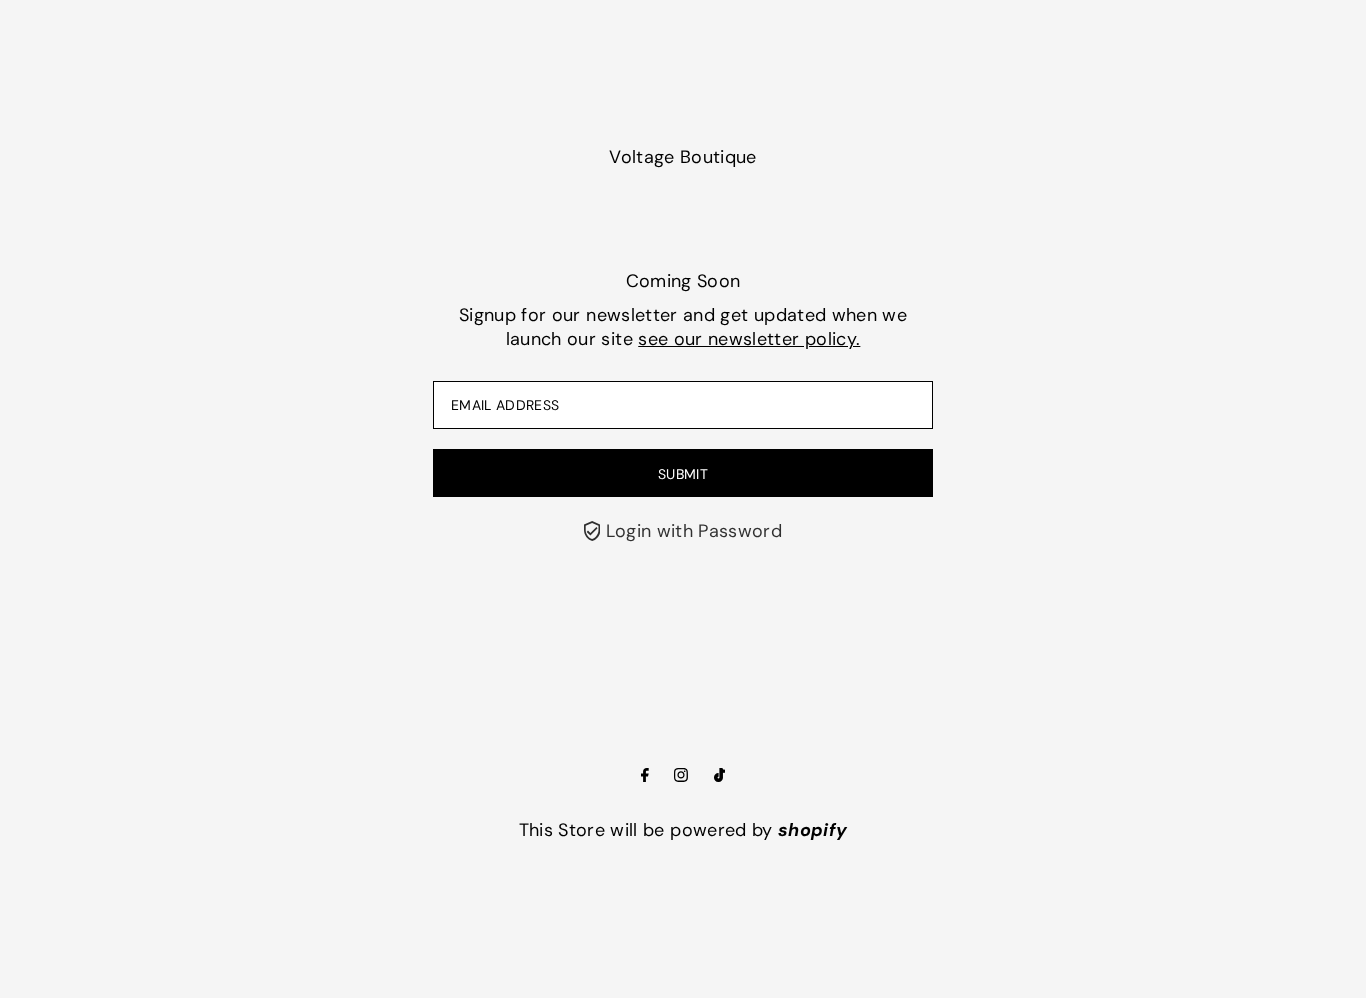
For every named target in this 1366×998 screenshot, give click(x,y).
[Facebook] (645, 776)
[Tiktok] (719, 776)
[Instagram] (681, 776)
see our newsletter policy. (749, 339)
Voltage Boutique (683, 157)
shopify (812, 830)
